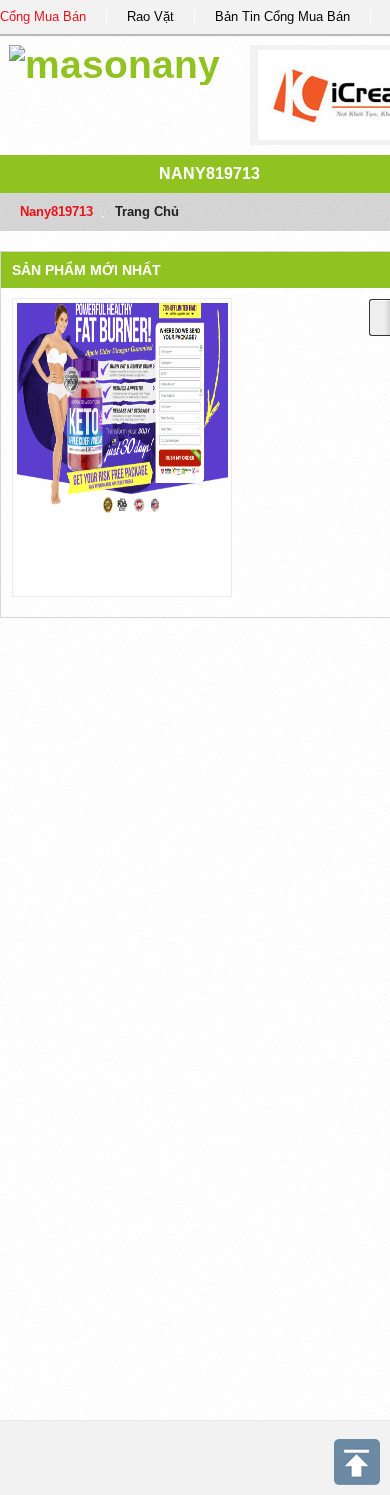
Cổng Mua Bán (43, 16)
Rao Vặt (150, 16)
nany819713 (209, 173)
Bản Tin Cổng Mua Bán (282, 16)
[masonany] (114, 61)
